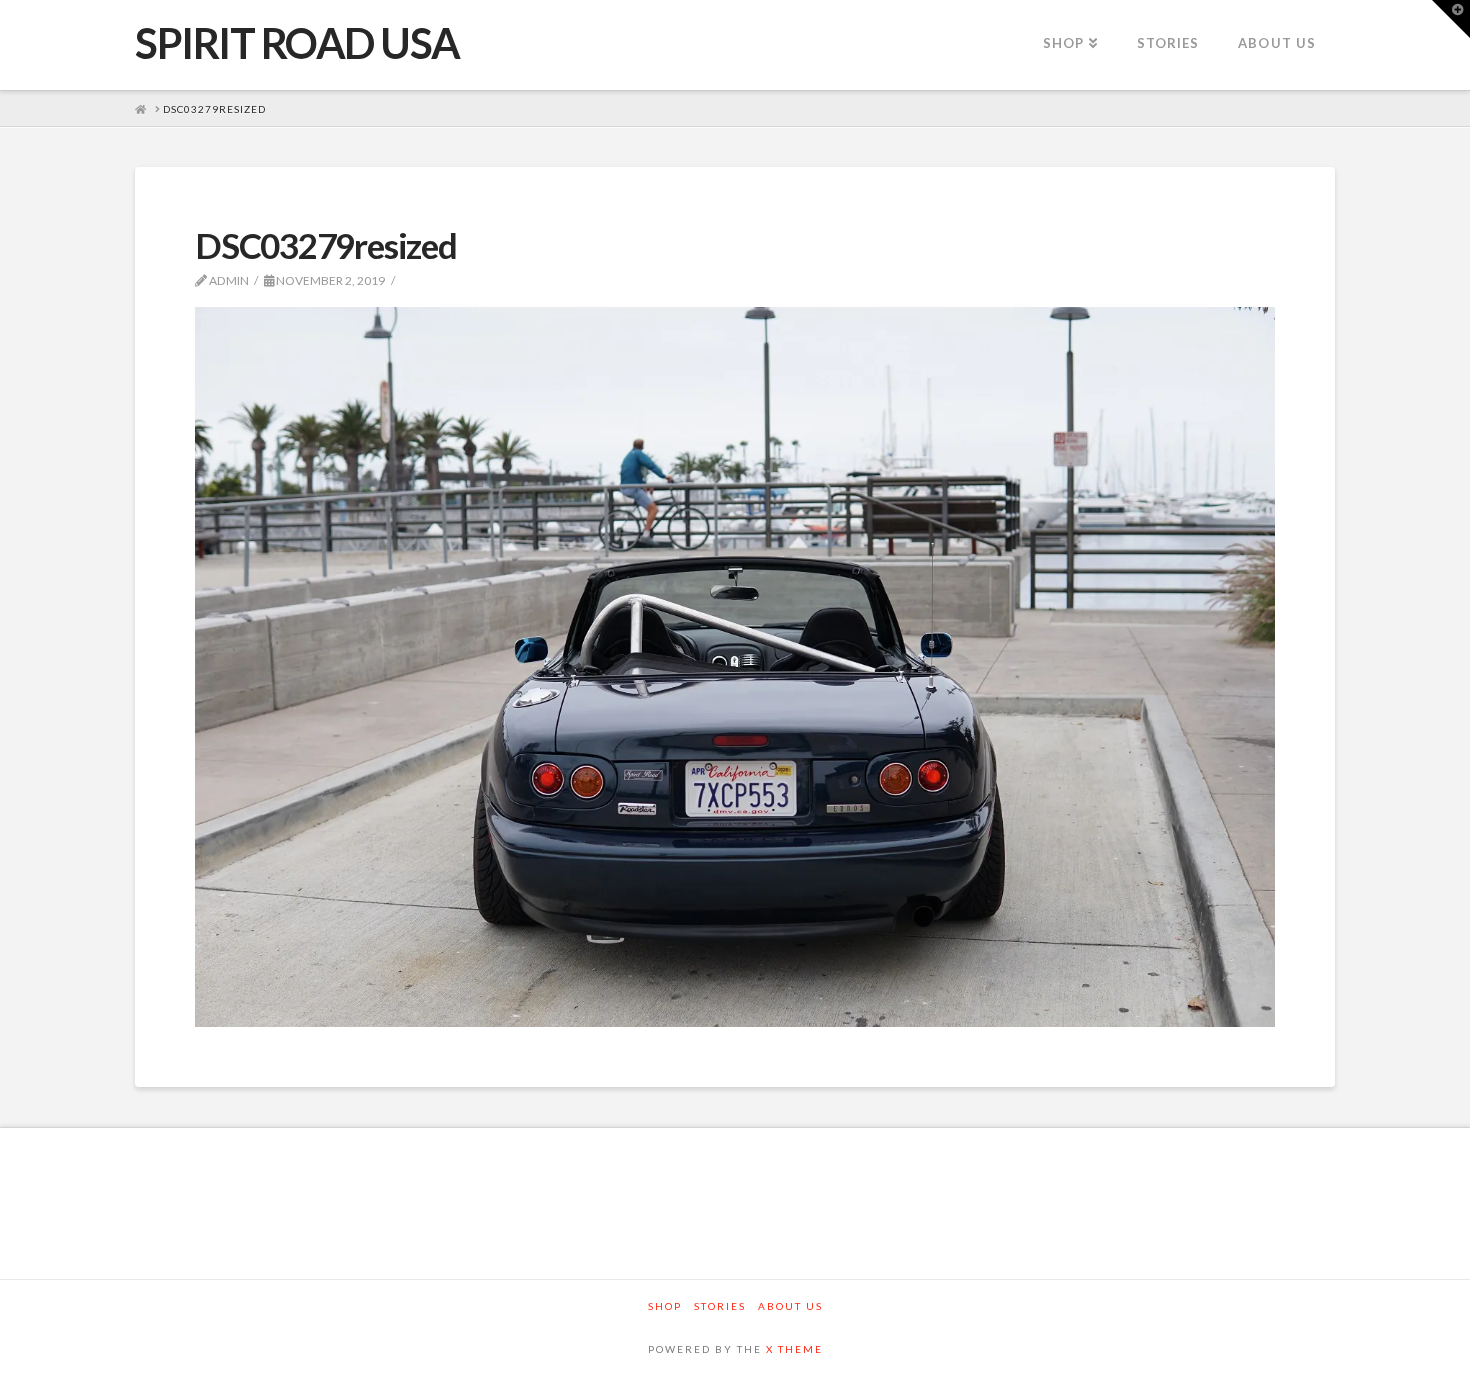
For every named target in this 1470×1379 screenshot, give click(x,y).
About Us (790, 1306)
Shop (665, 1306)
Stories (720, 1306)
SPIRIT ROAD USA (297, 43)
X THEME (794, 1349)
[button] (1451, 19)
